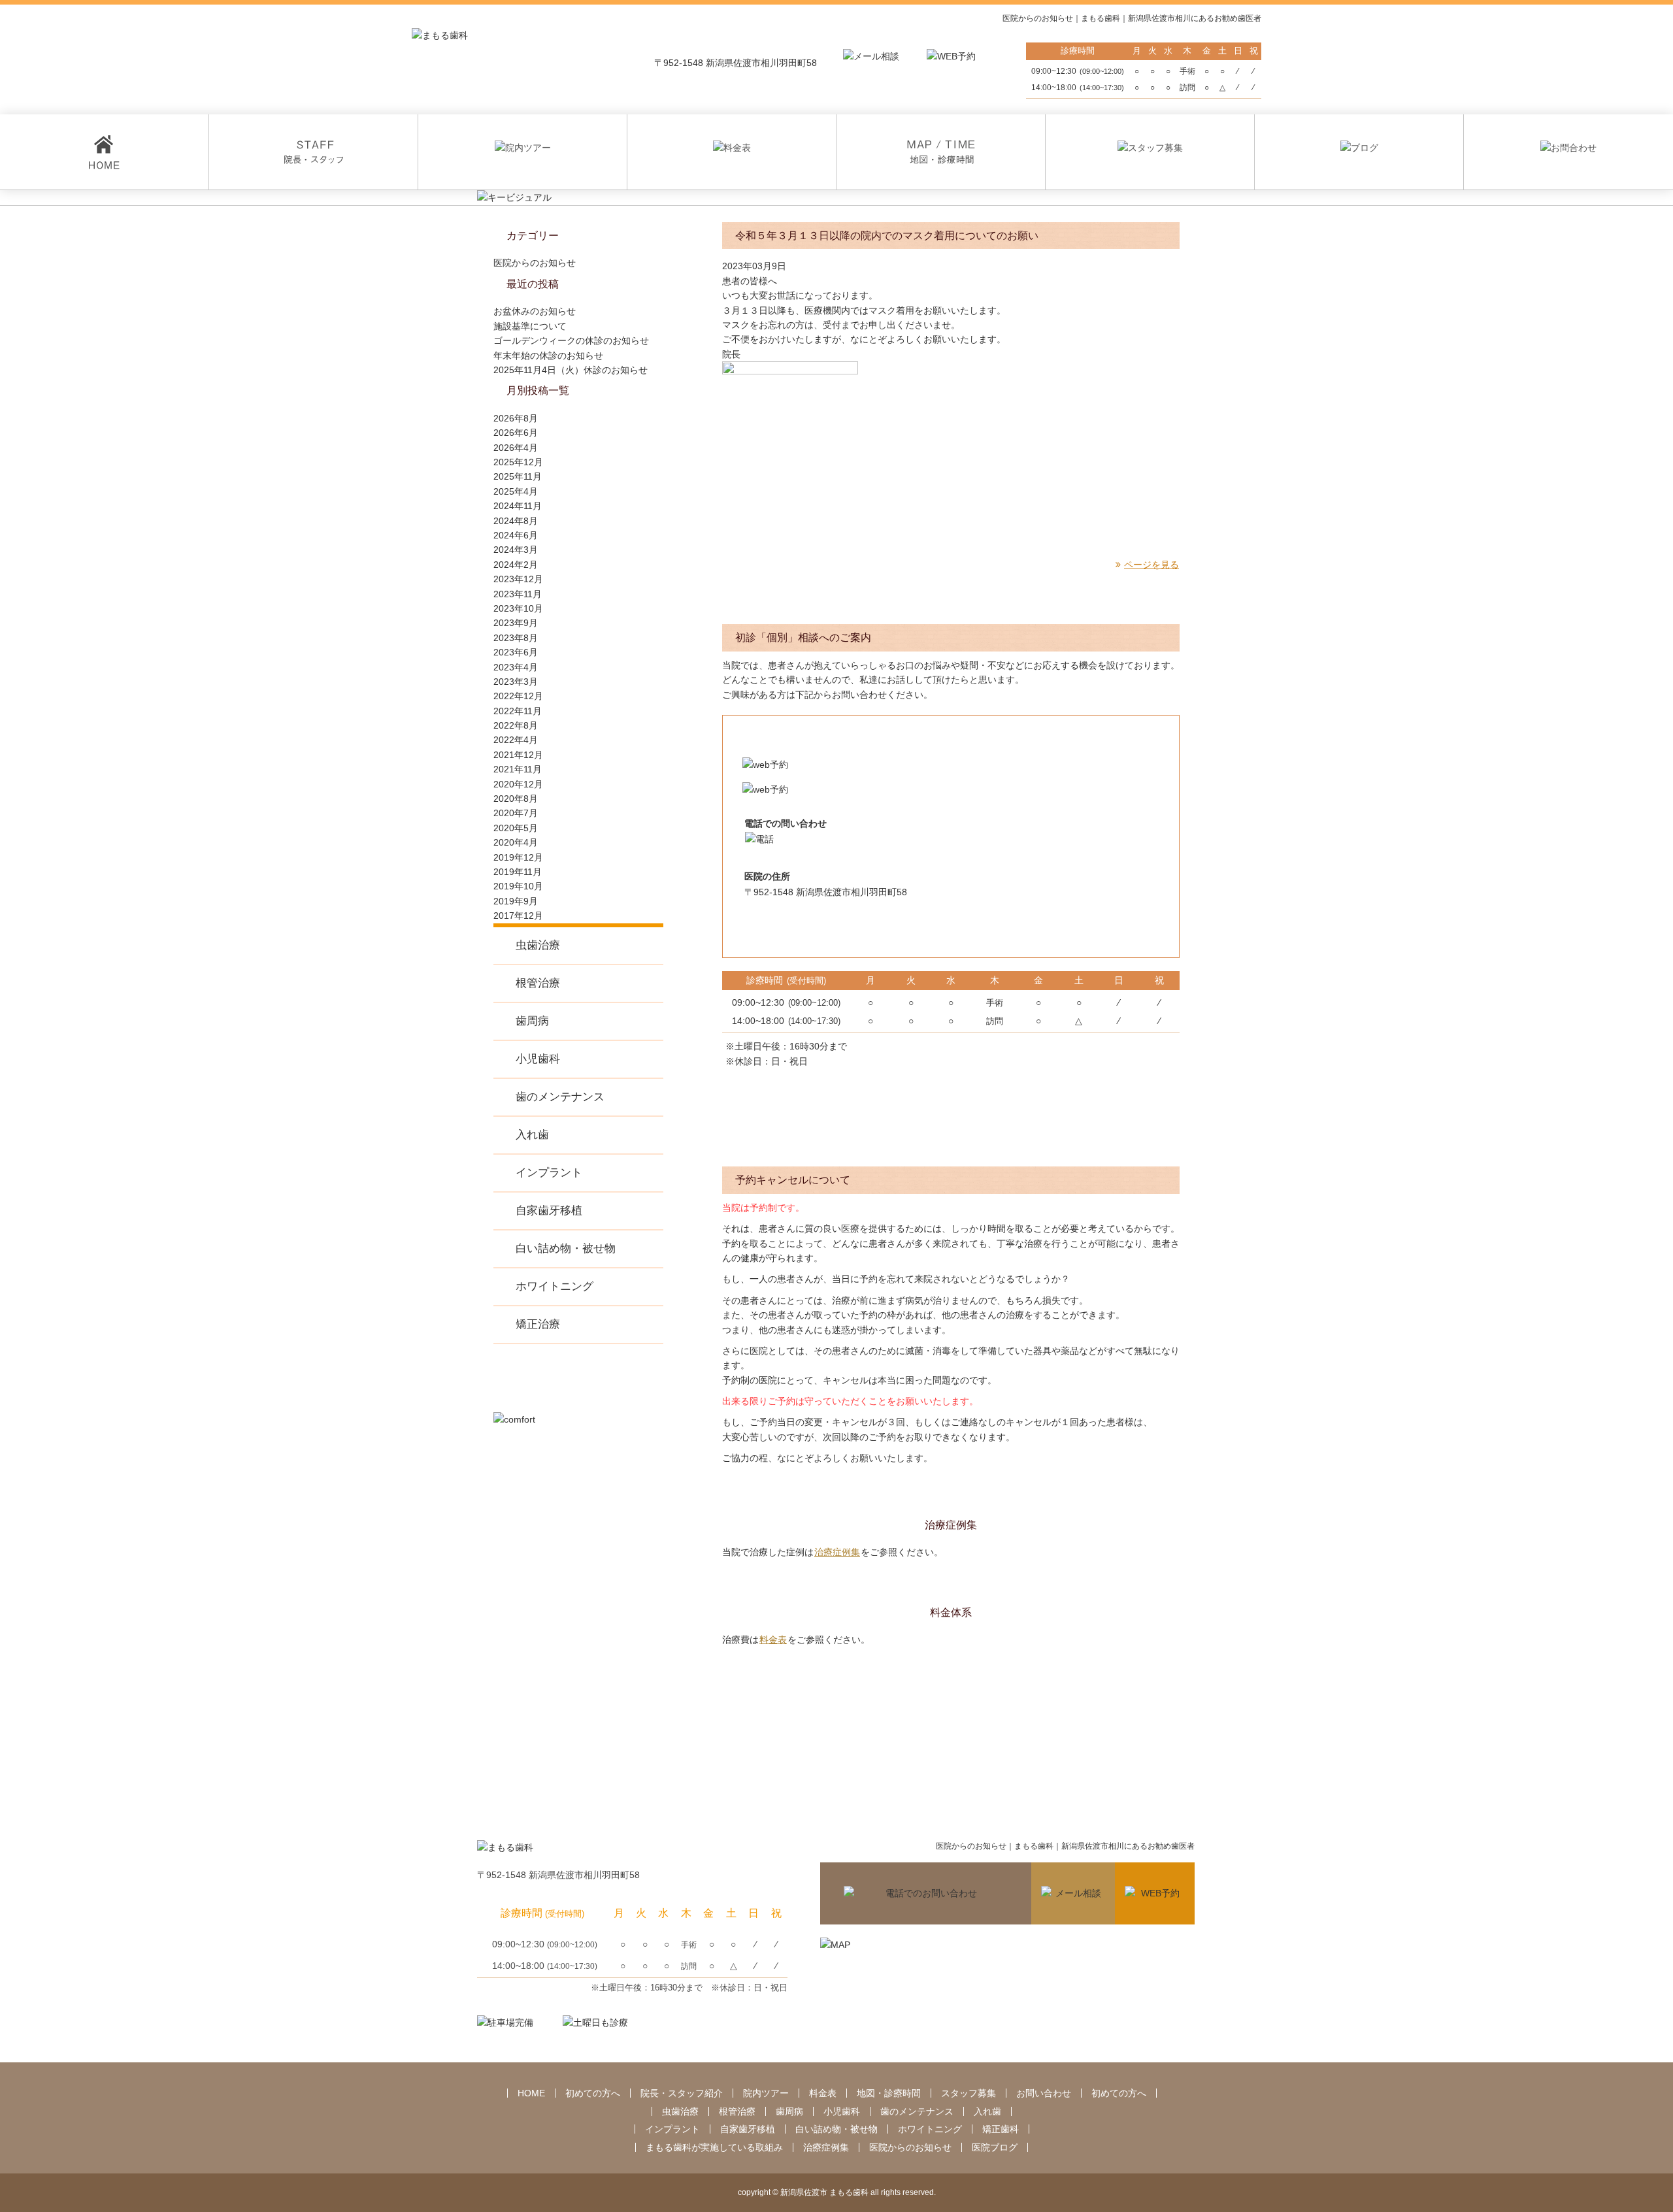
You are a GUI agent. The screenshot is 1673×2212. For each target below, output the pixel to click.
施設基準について (530, 326)
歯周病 (532, 1021)
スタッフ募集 (969, 2093)
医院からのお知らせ (535, 263)
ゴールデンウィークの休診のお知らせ (571, 340)
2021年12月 (518, 755)
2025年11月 (518, 476)
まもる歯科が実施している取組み (714, 2147)
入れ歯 (532, 1135)
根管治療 (538, 983)
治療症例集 (837, 1552)
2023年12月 (518, 579)
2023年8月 (516, 638)
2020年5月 (516, 828)
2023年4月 (516, 667)
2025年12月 (518, 462)
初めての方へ (593, 2093)
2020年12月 (518, 784)
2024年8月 (516, 521)
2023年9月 (516, 623)
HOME (531, 2093)
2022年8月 (516, 725)
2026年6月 (516, 433)
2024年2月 (516, 565)
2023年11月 (518, 594)
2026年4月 (516, 448)
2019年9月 (516, 901)
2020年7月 (516, 813)
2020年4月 (516, 842)
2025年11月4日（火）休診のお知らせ (571, 370)
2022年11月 (518, 711)
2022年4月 (516, 740)
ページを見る (1151, 565)
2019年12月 (518, 857)
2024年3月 (516, 550)
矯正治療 (538, 1324)
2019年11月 (518, 872)
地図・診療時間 (889, 2093)
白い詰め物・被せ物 (566, 1248)
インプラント (549, 1173)
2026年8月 (516, 418)
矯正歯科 (1001, 2129)
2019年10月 (518, 886)
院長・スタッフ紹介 (682, 2093)
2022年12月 (518, 696)
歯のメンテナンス (560, 1097)
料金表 (773, 1640)
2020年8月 (516, 799)
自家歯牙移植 (549, 1211)
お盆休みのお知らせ (535, 311)
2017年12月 (518, 916)
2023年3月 (516, 682)
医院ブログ (995, 2147)
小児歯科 (538, 1059)
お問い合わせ (1044, 2093)
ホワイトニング (555, 1286)
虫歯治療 (538, 945)
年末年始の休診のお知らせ (548, 355)
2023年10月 (518, 608)
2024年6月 (516, 535)
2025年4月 (516, 491)
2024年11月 (518, 506)
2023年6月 (516, 652)
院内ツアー (766, 2093)
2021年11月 (518, 769)
